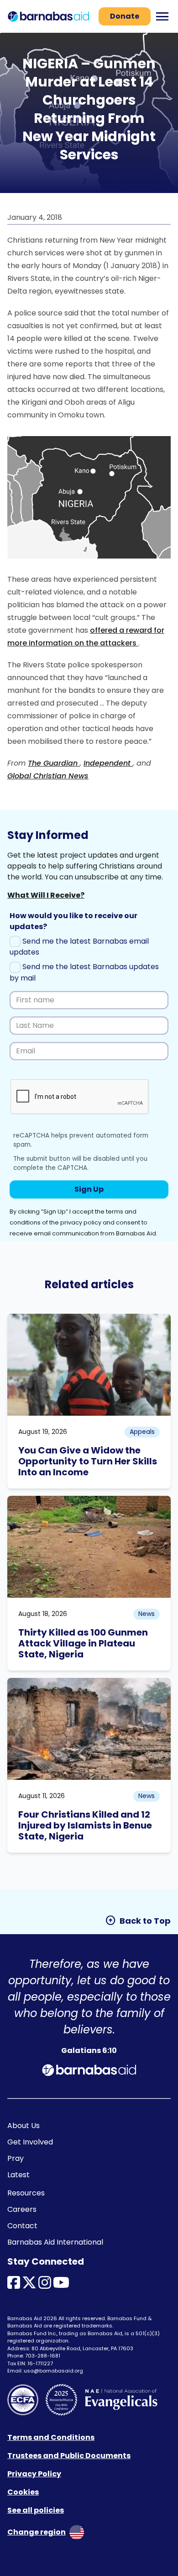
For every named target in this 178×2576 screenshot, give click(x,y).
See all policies (36, 2510)
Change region (37, 2532)
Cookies (23, 2492)
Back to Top (138, 1921)
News (147, 1614)
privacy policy (81, 1222)
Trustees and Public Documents (69, 2456)
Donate (125, 16)
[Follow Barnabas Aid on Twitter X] (29, 2285)
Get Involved (30, 2142)
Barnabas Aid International (55, 2242)
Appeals (142, 1432)
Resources (26, 2193)
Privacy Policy (34, 2474)
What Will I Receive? (46, 895)
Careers (22, 2209)
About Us (24, 2126)
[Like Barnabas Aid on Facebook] (14, 2285)
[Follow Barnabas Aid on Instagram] (45, 2285)
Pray (16, 2158)
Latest (18, 2175)
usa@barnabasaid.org (53, 2371)
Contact (22, 2226)
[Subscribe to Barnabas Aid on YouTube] (61, 2285)
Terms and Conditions (51, 2437)
